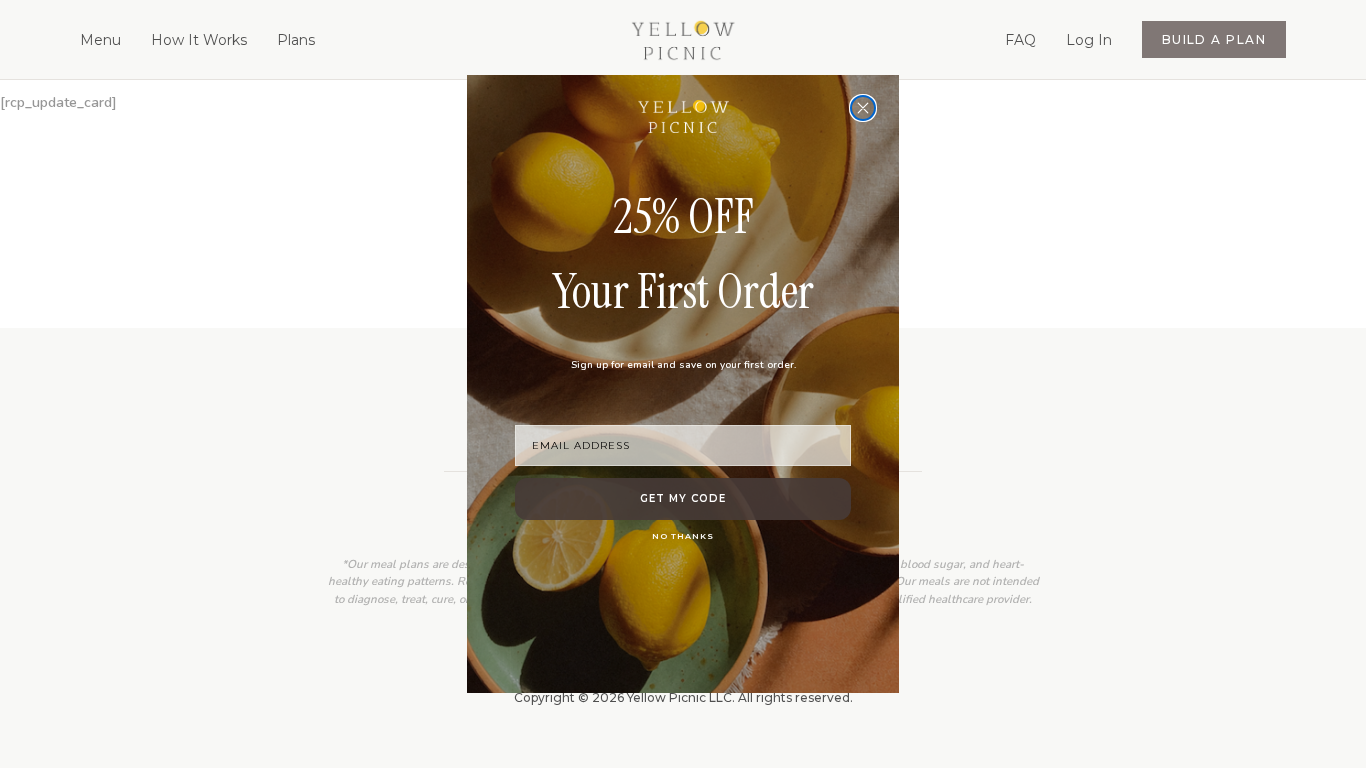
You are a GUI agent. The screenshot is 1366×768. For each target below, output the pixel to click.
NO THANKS (683, 536)
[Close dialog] (863, 108)
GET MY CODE (683, 498)
